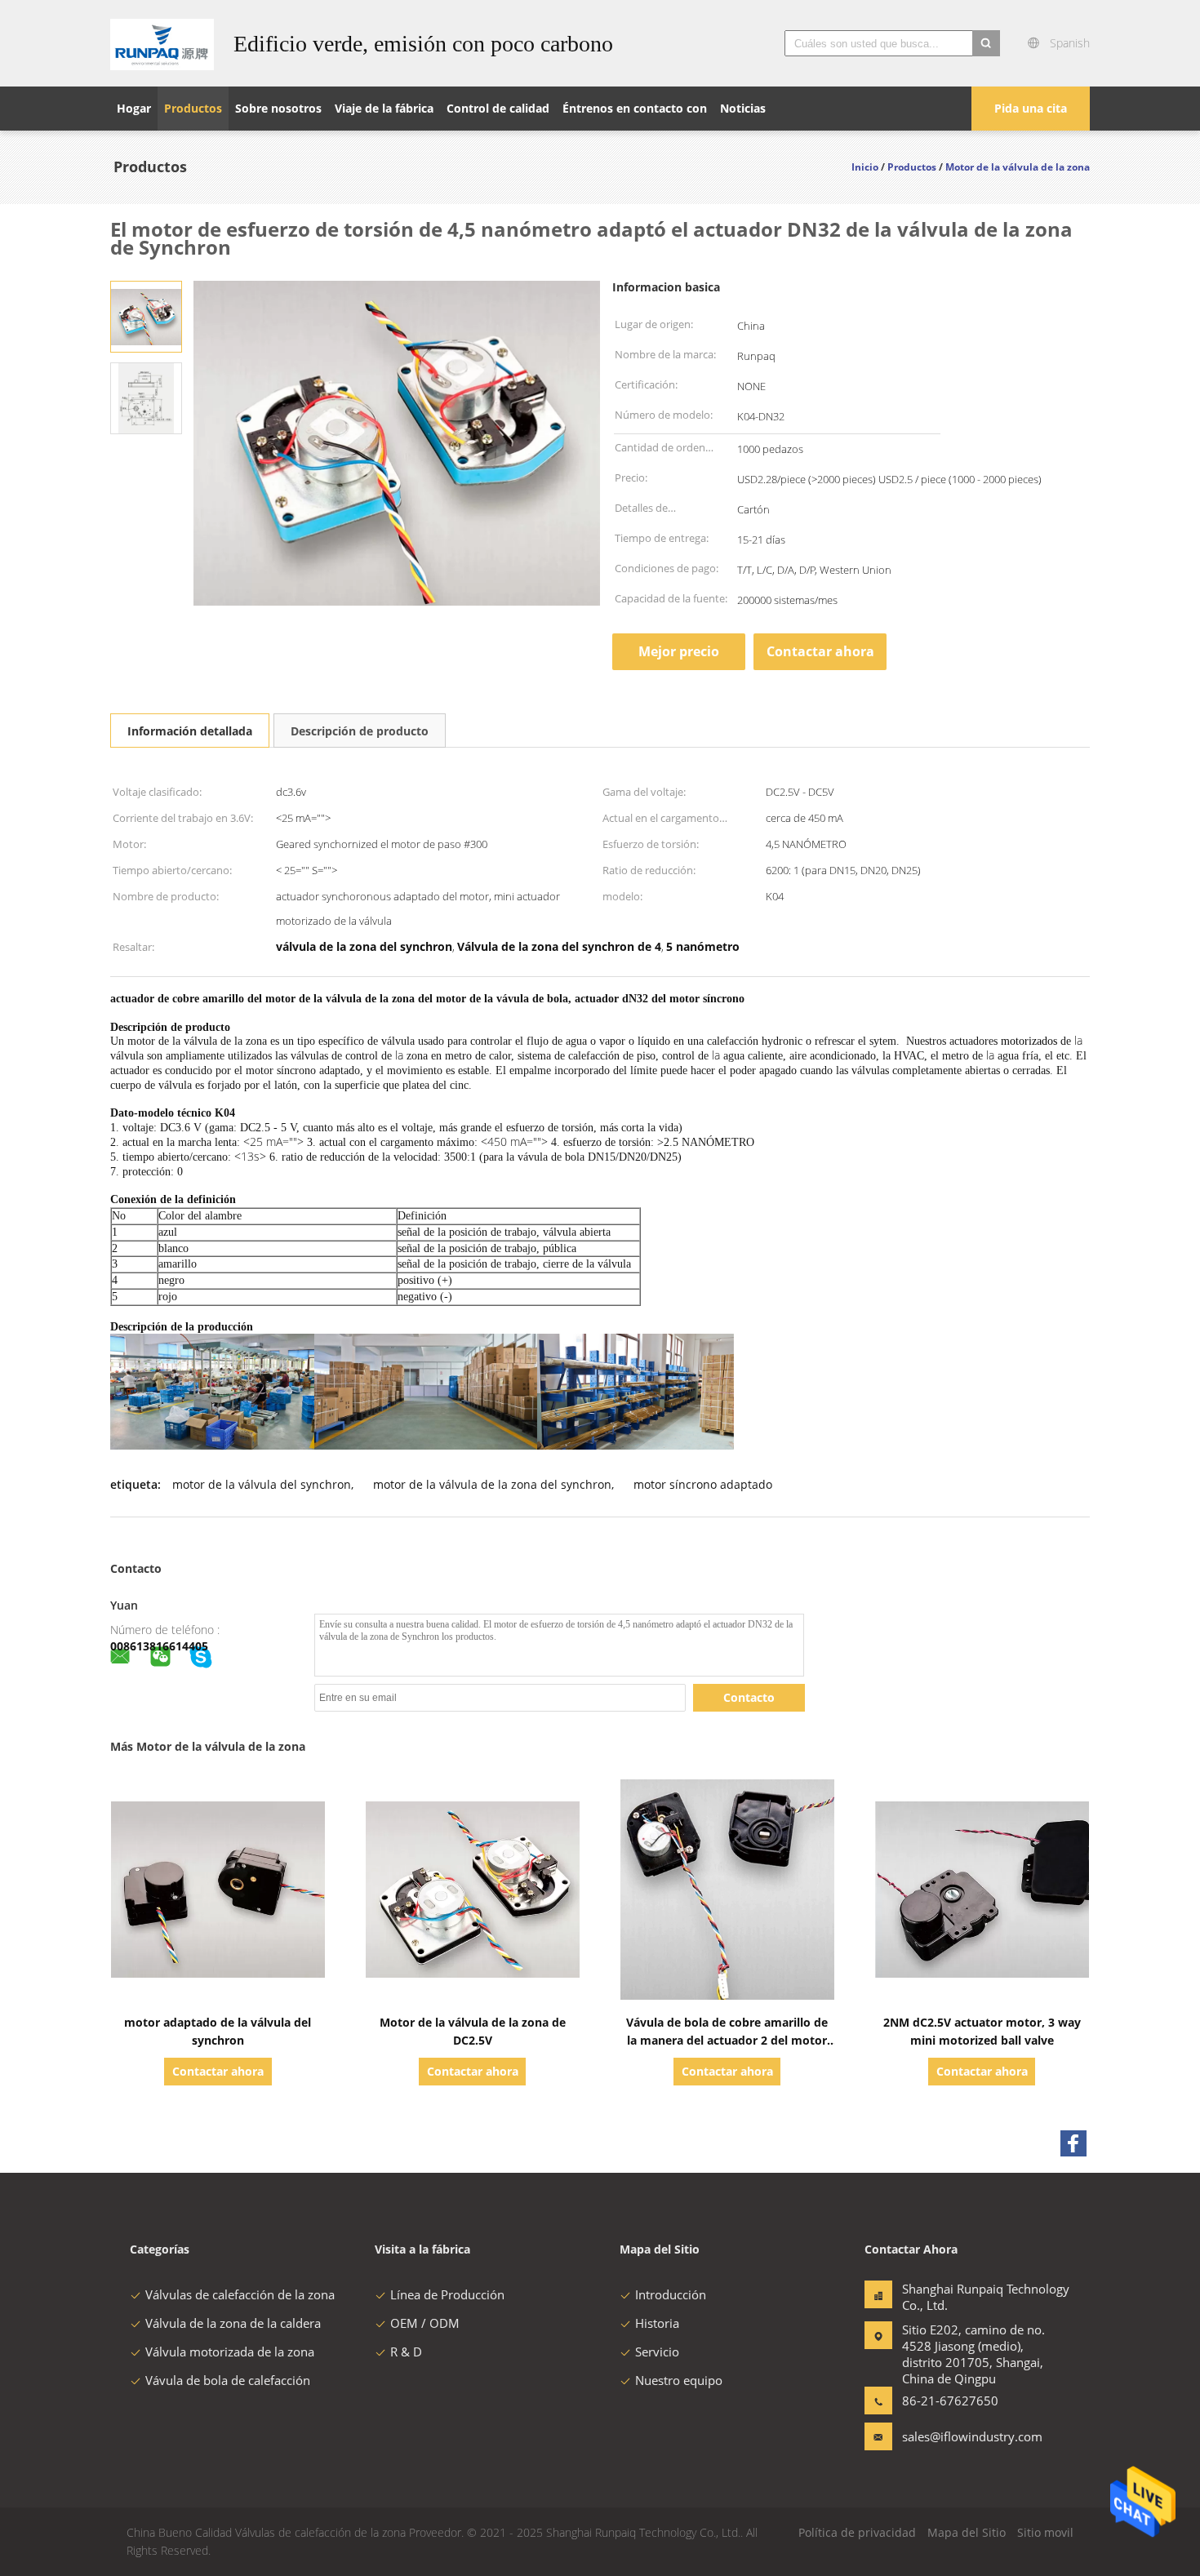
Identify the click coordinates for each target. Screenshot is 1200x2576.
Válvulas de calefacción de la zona (240, 2294)
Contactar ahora (820, 651)
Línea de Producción (447, 2294)
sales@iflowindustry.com (953, 2436)
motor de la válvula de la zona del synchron (492, 1484)
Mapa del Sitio (967, 2532)
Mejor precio (679, 651)
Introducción (671, 2294)
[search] (986, 43)
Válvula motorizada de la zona (230, 2352)
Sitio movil (1045, 2532)
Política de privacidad (857, 2532)
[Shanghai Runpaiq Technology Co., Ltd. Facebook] (1073, 2143)
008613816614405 (159, 1646)
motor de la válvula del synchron (262, 1484)
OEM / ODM (425, 2323)
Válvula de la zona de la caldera (233, 2323)
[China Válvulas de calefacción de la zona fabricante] (162, 43)
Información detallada (190, 731)
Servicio (657, 2352)
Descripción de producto (360, 731)
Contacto (749, 1697)
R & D (406, 2352)
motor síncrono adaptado (703, 1484)
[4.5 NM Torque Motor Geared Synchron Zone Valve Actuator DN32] (146, 315)
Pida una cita (1031, 108)
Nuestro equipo (679, 2380)
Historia (657, 2323)
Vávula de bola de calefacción (228, 2380)
